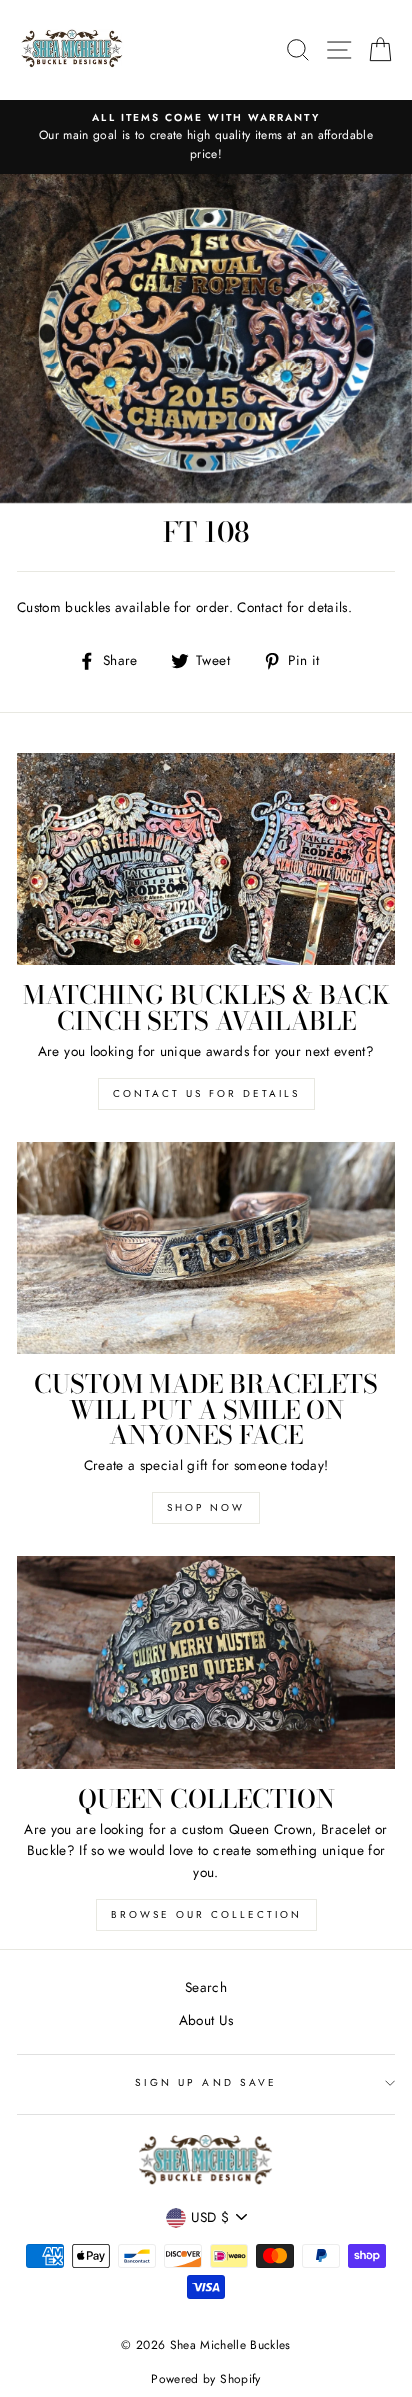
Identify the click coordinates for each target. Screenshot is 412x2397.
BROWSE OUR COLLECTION (206, 1914)
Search (206, 1987)
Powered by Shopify (205, 2379)
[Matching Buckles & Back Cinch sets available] (206, 859)
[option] (206, 137)
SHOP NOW (206, 1507)
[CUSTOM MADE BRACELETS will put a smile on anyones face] (206, 1248)
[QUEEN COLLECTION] (206, 1662)
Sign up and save (206, 2082)
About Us (206, 2020)
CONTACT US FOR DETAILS (206, 1093)
